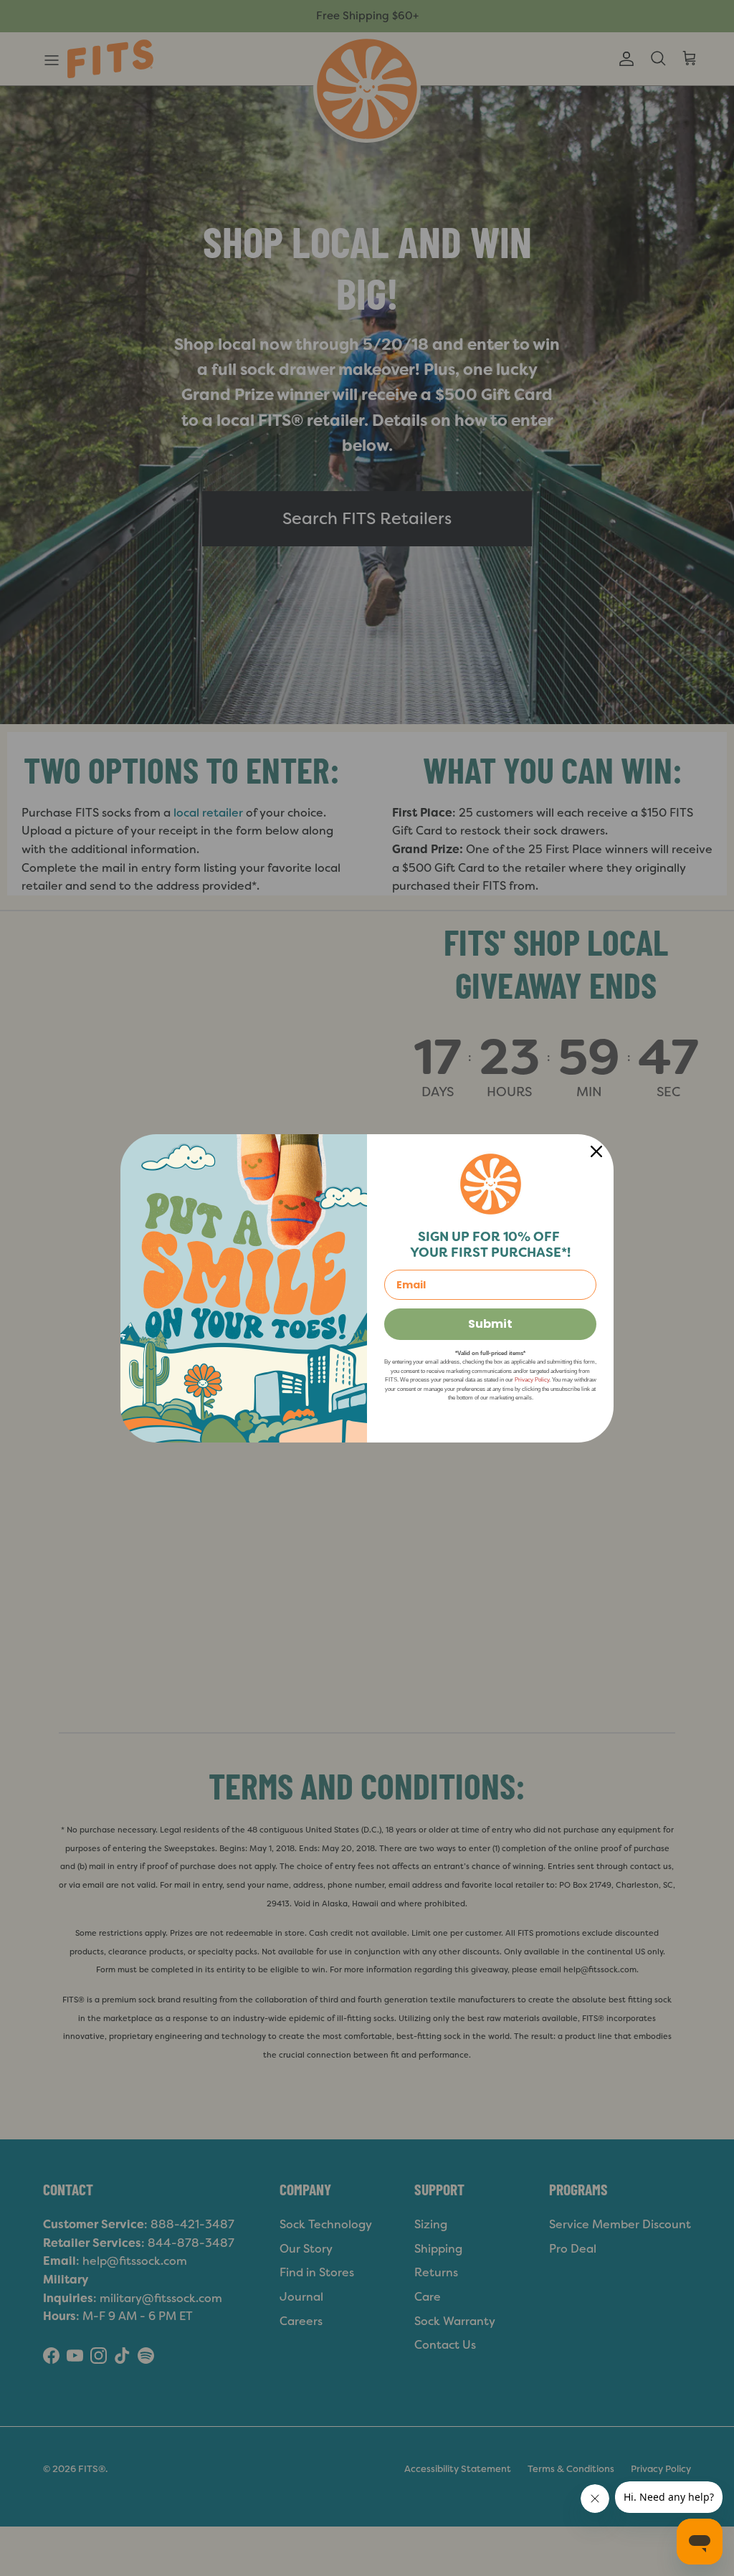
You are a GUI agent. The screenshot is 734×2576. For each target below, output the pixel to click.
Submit (490, 1324)
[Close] (596, 1151)
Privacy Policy (532, 1380)
